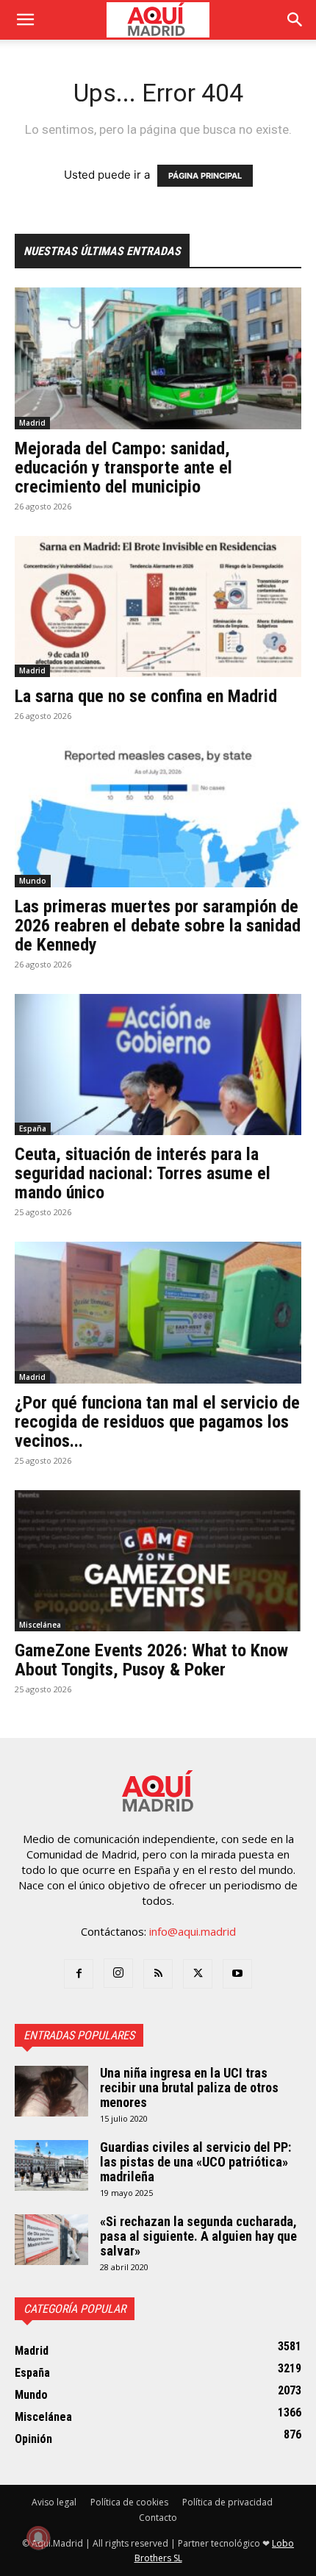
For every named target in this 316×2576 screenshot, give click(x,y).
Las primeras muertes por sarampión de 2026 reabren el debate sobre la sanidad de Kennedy (158, 926)
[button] (25, 20)
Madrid (32, 423)
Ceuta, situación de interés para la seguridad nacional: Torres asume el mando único (143, 1173)
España (33, 1128)
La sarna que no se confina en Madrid (146, 696)
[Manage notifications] (38, 2538)
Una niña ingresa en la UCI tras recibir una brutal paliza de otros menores (189, 2087)
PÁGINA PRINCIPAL (205, 176)
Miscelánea (40, 1625)
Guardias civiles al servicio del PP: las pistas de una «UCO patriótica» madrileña (195, 2162)
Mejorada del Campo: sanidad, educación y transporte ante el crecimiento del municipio (123, 468)
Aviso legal (54, 2502)
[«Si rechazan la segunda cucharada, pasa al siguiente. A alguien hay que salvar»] (51, 2240)
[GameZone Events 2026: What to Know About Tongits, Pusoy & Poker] (158, 1561)
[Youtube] (237, 1974)
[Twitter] (198, 1974)
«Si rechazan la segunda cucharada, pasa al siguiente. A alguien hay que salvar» (198, 2236)
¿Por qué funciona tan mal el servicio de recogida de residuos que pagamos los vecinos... (157, 1422)
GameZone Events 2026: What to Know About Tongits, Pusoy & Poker (151, 1660)
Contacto (158, 2518)
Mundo (33, 881)
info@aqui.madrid (193, 1931)
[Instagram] (118, 1973)
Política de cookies (129, 2502)
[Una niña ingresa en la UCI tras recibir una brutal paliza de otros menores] (51, 2091)
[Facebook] (79, 1974)
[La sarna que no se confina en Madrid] (158, 607)
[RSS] (158, 1974)
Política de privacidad (227, 2502)
